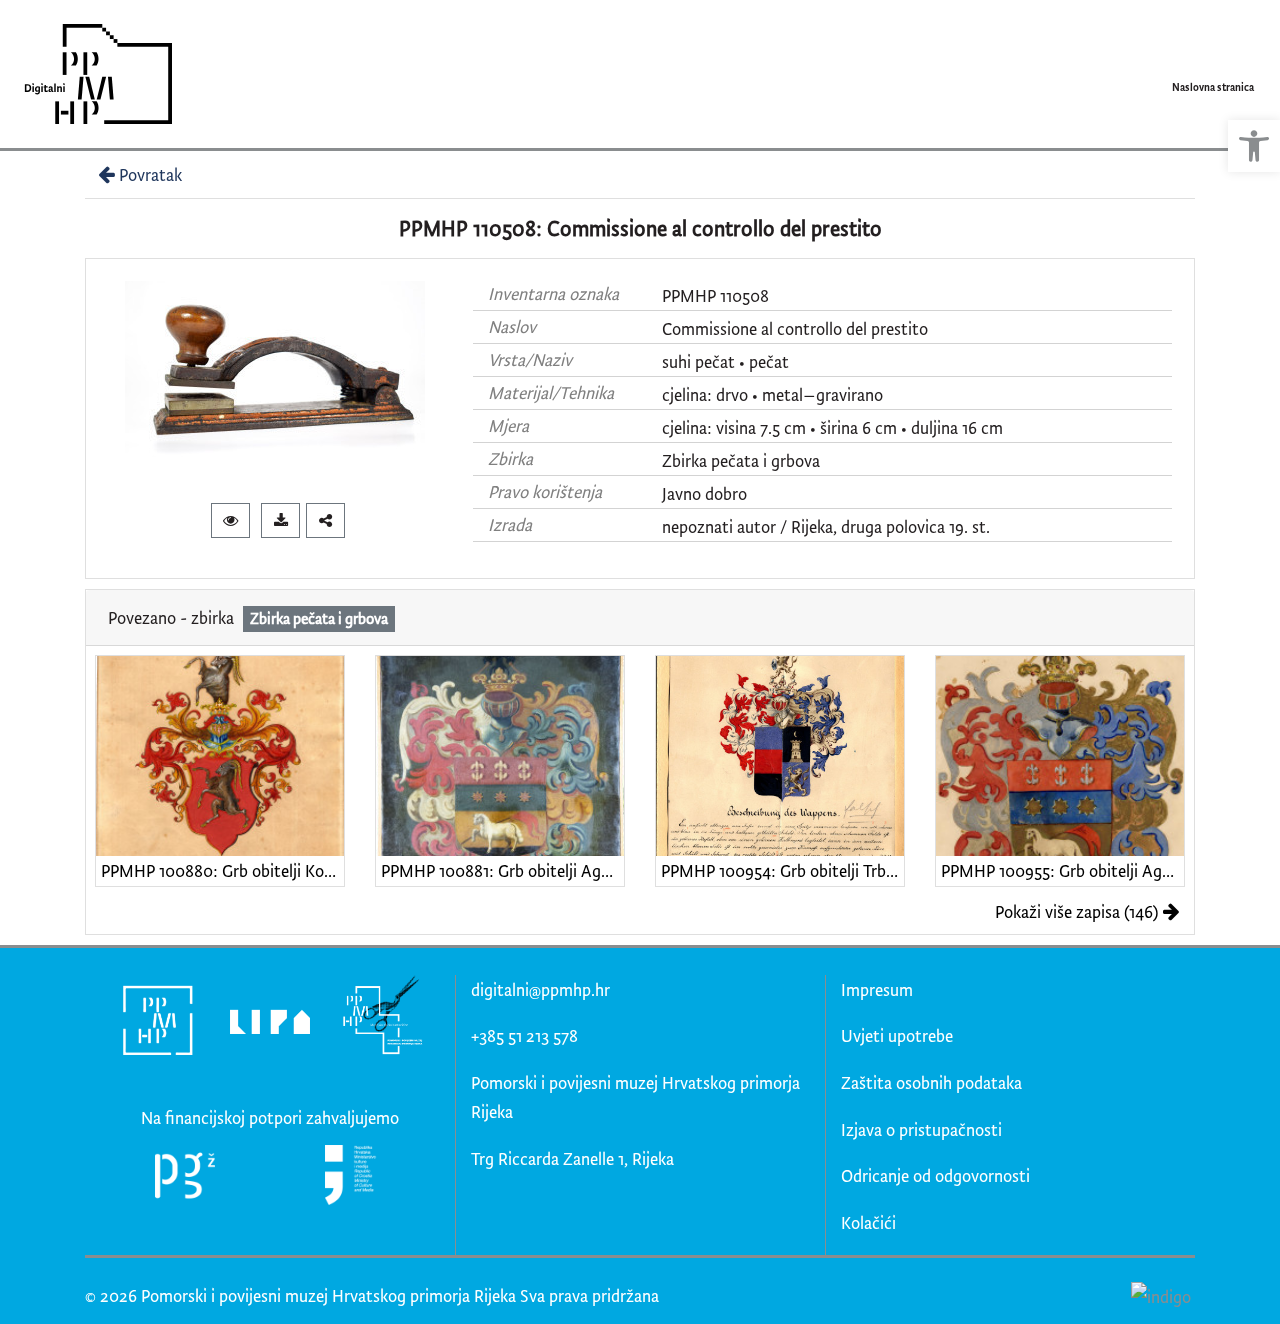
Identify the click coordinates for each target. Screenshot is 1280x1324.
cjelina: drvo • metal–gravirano (772, 394)
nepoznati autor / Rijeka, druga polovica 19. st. (826, 526)
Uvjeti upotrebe (897, 1035)
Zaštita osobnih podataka (931, 1082)
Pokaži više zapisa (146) (1076, 911)
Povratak (150, 174)
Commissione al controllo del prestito (795, 328)
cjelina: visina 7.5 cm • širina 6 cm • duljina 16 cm (832, 427)
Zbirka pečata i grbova (741, 460)
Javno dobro (704, 493)
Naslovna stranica (1213, 87)
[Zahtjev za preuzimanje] (280, 520)
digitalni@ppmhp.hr (540, 989)
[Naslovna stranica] (91, 74)
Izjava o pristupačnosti (921, 1129)
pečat (769, 361)
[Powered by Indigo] (1160, 1295)
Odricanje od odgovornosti (935, 1175)
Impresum (877, 989)
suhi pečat (698, 361)
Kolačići (868, 1222)
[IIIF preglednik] (230, 520)
